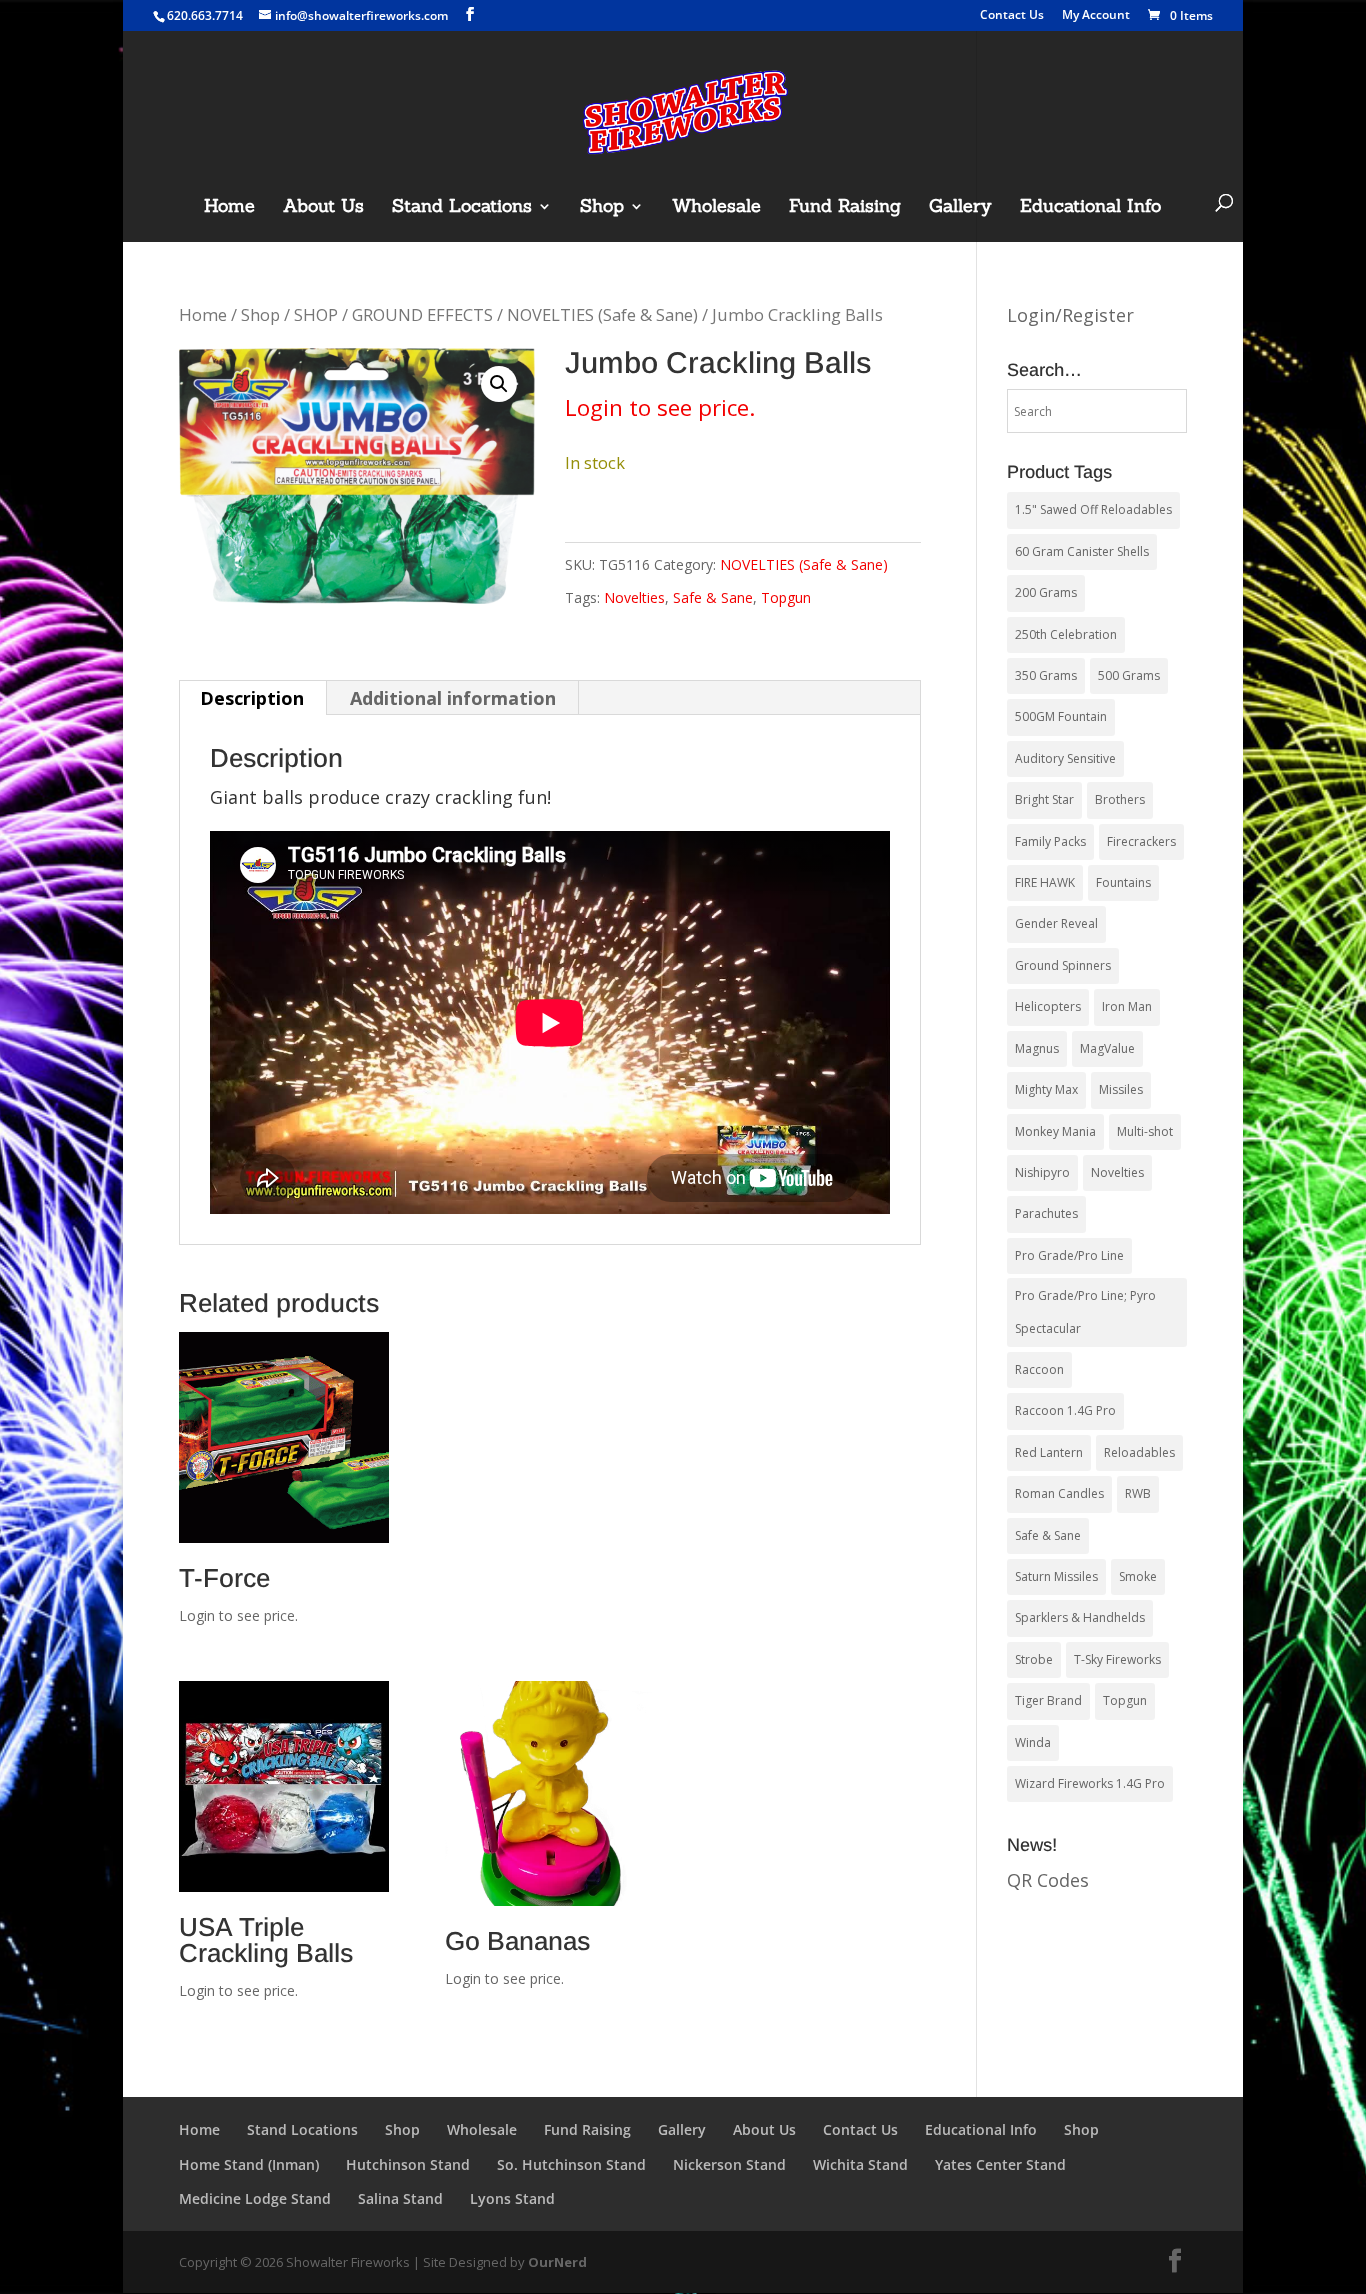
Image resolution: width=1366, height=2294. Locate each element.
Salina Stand (400, 2198)
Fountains (1123, 882)
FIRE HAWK (1045, 882)
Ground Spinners (1063, 965)
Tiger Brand (1048, 1700)
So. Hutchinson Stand (571, 2164)
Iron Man (1127, 1006)
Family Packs (1050, 841)
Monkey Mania (1055, 1131)
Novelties (634, 597)
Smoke (1138, 1576)
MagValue (1107, 1048)
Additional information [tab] (453, 698)
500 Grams (1129, 675)
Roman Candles (1059, 1493)
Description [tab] (252, 698)
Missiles (1121, 1089)
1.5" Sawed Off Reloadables (1093, 509)
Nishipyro (1042, 1172)
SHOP (316, 314)
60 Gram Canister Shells (1082, 551)
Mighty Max (1046, 1089)
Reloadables (1139, 1452)
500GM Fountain (1061, 716)
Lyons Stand (512, 2198)
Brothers (1120, 799)
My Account (1096, 16)
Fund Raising (845, 208)
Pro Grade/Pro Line (1069, 1255)
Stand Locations (462, 208)
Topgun (786, 597)
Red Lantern (1049, 1452)
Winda (1033, 1742)
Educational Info (1090, 208)
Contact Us (1012, 16)
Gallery (960, 208)
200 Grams (1046, 592)
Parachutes (1046, 1213)
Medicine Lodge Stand (255, 2198)
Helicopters (1048, 1006)
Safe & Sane (713, 597)
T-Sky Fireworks (1117, 1659)
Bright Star (1044, 799)
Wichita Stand (860, 2164)
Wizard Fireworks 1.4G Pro (1090, 1783)
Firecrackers (1141, 841)
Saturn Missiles (1056, 1576)
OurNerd (557, 2262)
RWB (1138, 1493)
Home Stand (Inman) (249, 2164)
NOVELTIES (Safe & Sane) (602, 314)
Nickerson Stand (729, 2164)
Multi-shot (1145, 1131)
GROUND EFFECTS (422, 314)
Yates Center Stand (1000, 2164)
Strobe (1034, 1659)
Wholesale (716, 208)
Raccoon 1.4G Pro (1065, 1410)
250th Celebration (1066, 634)
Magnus (1037, 1048)
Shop (602, 208)
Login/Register (1070, 315)
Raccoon (1039, 1369)
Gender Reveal (1056, 923)
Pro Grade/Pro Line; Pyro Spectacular (1085, 1311)
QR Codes (1048, 1880)
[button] (499, 384)
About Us (323, 208)
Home (229, 208)
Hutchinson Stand (408, 2164)
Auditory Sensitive (1065, 758)
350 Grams (1046, 675)
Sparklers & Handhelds (1080, 1617)
